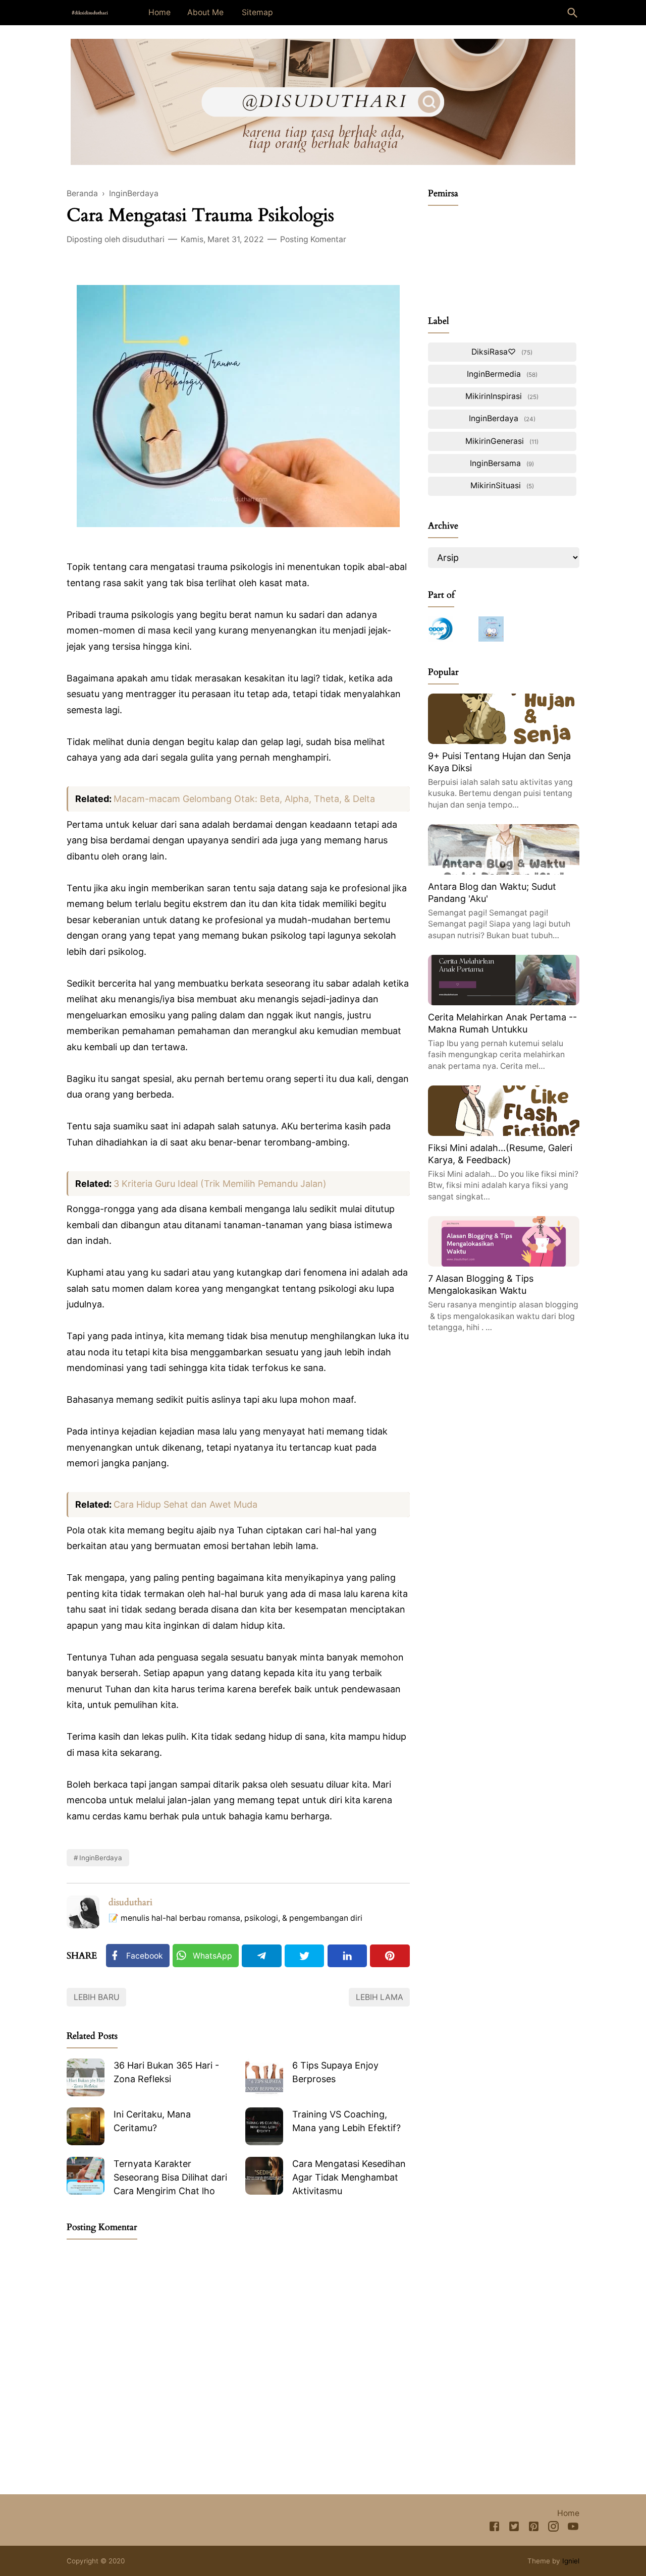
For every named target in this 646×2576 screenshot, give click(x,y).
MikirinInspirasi (501, 396)
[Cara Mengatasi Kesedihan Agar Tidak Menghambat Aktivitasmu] (264, 2176)
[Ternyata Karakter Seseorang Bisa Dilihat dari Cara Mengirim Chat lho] (86, 2176)
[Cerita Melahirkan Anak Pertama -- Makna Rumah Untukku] (504, 1002)
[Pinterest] (390, 1956)
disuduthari (130, 1902)
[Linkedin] (347, 1956)
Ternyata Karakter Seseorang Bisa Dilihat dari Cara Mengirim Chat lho (170, 2177)
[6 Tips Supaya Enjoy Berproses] (264, 2077)
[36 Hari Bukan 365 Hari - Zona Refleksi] (86, 2077)
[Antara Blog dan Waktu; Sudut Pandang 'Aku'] (504, 871)
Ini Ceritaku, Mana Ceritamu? (152, 2121)
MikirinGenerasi (501, 441)
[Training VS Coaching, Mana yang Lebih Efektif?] (264, 2126)
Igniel (571, 2561)
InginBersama (501, 463)
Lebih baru (97, 1997)
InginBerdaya (101, 1858)
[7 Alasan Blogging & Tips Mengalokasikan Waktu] (504, 1263)
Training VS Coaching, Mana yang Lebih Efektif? (346, 2121)
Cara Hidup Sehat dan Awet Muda (185, 1504)
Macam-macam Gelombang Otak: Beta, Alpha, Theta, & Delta (244, 799)
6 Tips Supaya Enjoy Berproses (335, 2072)
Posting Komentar (313, 239)
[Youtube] (573, 2528)
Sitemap (257, 12)
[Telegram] (262, 1956)
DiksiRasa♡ (501, 352)
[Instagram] (553, 2528)
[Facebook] (494, 2528)
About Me (205, 12)
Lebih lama (380, 1997)
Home (159, 12)
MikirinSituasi (501, 485)
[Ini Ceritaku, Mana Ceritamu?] (86, 2126)
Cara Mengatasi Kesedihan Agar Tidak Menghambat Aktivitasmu (349, 2177)
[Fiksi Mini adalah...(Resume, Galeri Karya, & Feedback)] (504, 1133)
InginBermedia (501, 374)
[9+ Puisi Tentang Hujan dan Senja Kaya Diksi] (504, 741)
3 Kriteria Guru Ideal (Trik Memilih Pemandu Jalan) (220, 1184)
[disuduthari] (90, 12)
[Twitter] (305, 1956)
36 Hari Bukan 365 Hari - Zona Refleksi (166, 2072)
